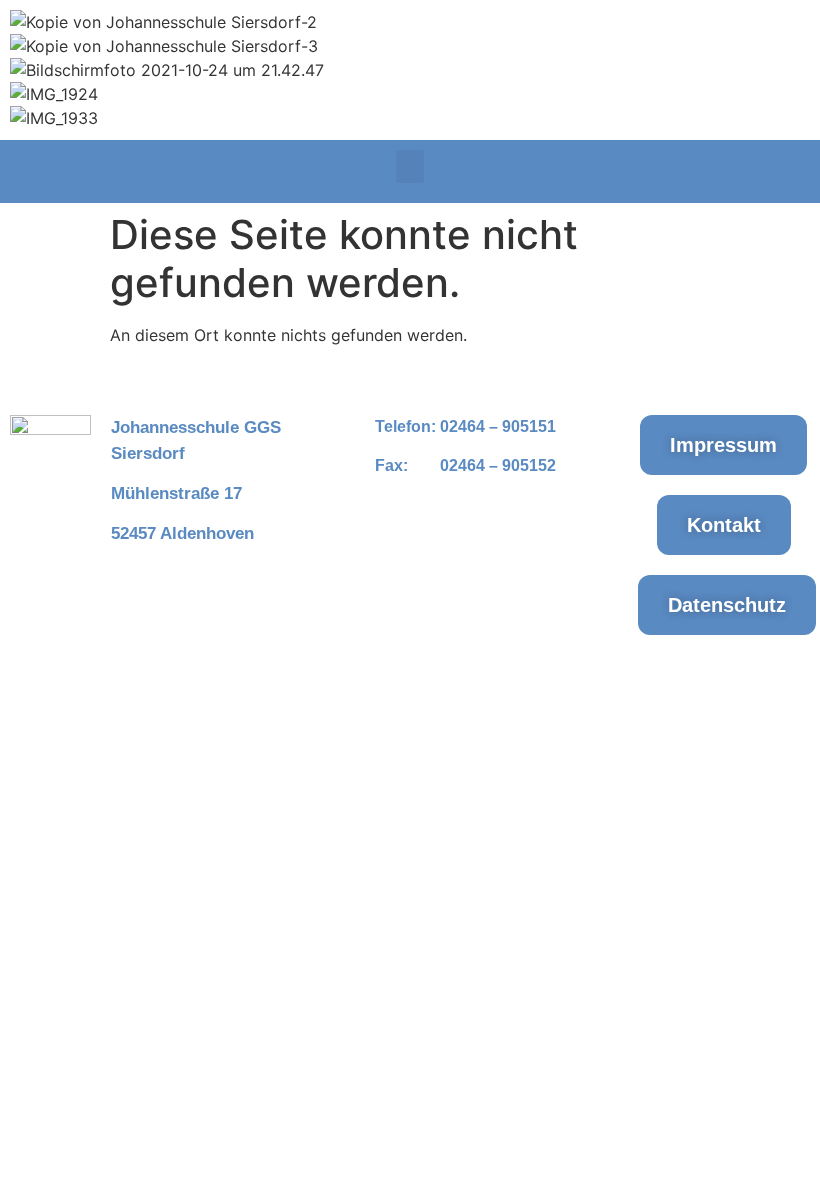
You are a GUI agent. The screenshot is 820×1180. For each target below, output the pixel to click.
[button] (410, 166)
